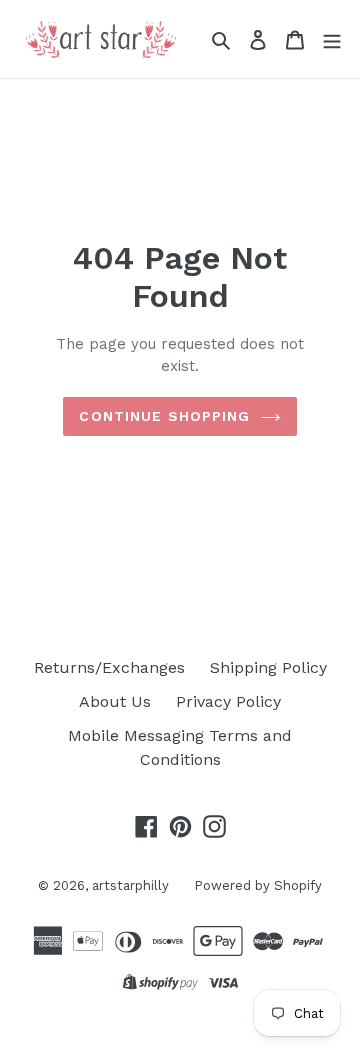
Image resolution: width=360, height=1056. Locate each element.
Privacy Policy (228, 701)
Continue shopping (164, 416)
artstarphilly (130, 885)
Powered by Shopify (258, 885)
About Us (115, 701)
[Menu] (332, 39)
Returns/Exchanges (109, 667)
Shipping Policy (268, 667)
